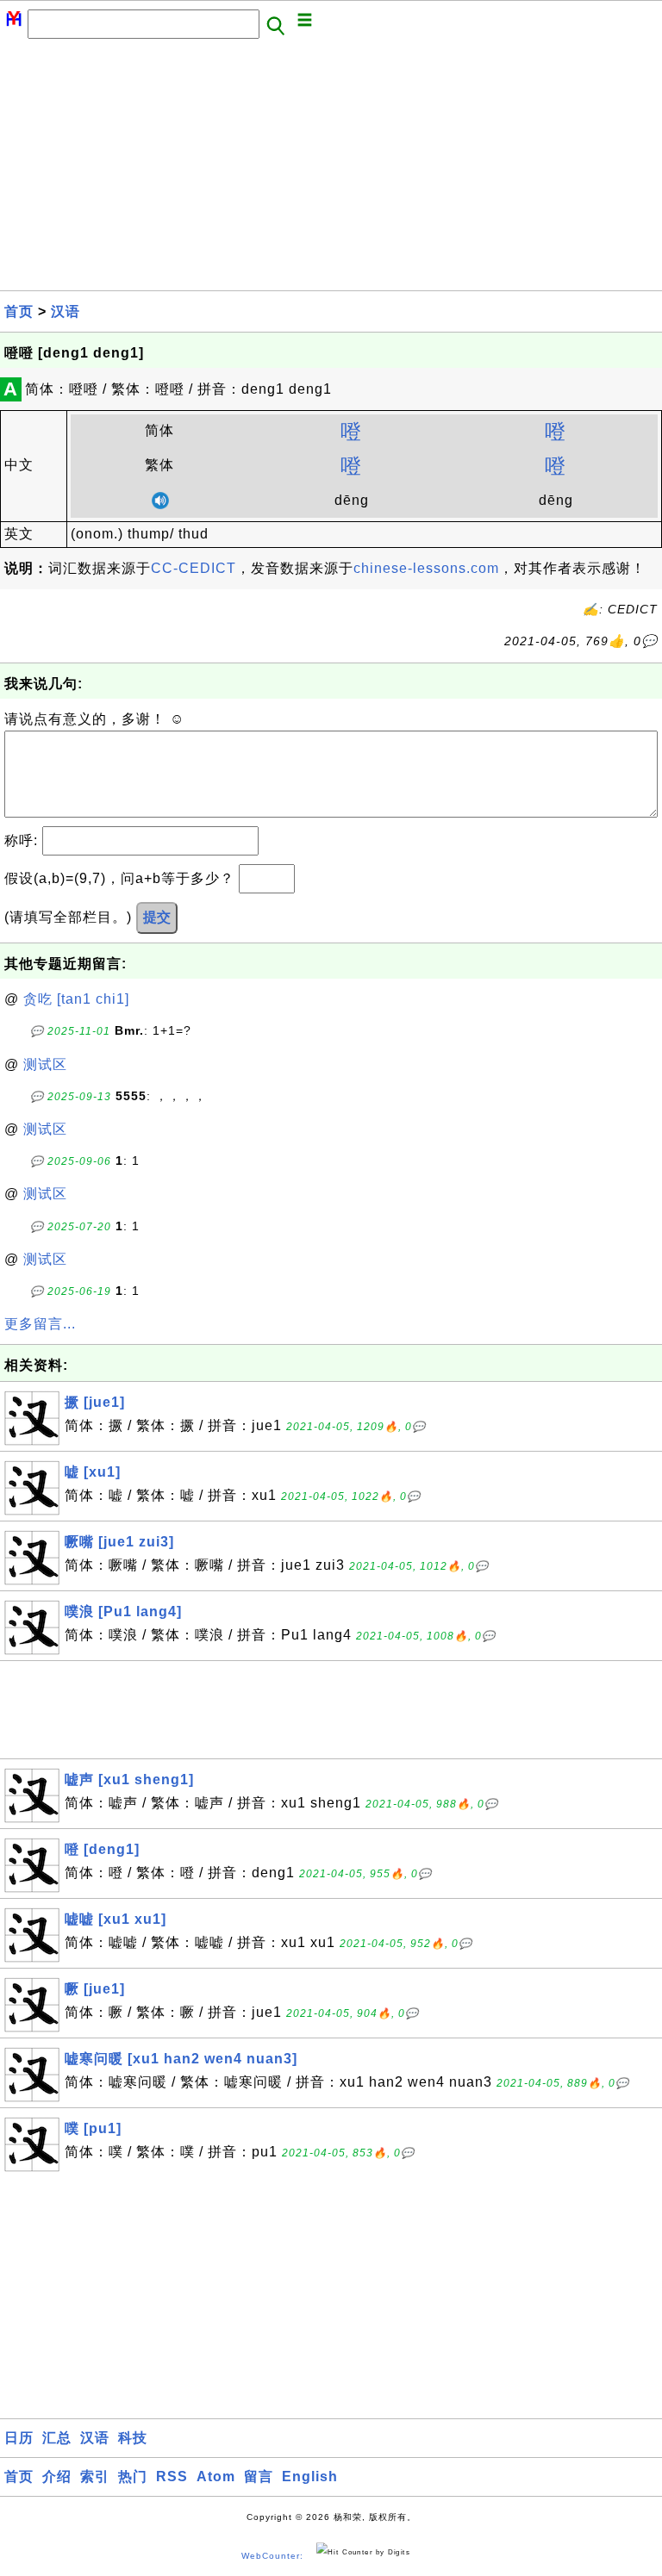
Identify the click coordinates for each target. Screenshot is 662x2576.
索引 (95, 2476)
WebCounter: (272, 2556)
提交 (157, 917)
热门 (133, 2476)
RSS (172, 2476)
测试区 (45, 1064)
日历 (19, 2438)
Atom (216, 2476)
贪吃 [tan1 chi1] (76, 999)
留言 (259, 2476)
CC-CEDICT (194, 568)
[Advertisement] (331, 170)
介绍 (57, 2476)
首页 (19, 311)
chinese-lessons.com (426, 568)
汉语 (66, 311)
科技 (133, 2438)
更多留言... (40, 1324)
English (310, 2476)
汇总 (57, 2438)
